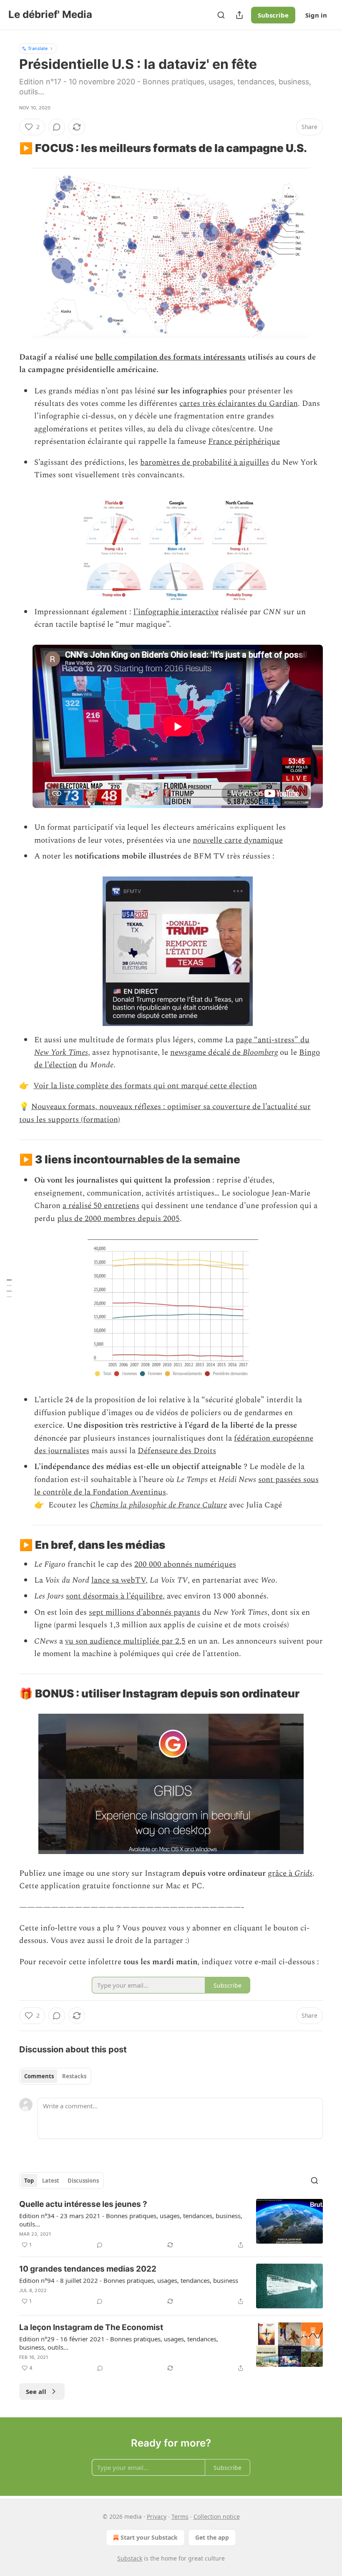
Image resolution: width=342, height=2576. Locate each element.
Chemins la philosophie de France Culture (158, 1505)
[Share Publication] (239, 15)
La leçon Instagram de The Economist (91, 2327)
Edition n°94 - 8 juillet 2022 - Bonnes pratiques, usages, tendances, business (129, 2280)
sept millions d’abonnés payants (145, 1612)
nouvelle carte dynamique (238, 840)
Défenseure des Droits (177, 1451)
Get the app (212, 2537)
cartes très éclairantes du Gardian (239, 404)
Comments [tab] (39, 2076)
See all (36, 2391)
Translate (38, 48)
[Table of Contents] (9, 1288)
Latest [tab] (51, 2181)
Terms (180, 2516)
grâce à (281, 1873)
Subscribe (273, 15)
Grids (303, 1873)
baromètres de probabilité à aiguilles (205, 462)
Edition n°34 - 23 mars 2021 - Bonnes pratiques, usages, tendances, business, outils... (131, 2220)
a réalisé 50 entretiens (101, 1206)
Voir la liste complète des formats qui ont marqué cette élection (145, 1086)
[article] (171, 2224)
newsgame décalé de (206, 1052)
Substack (130, 2558)
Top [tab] (29, 2181)
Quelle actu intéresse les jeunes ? (83, 2204)
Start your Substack (149, 2537)
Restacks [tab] (74, 2076)
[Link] (8, 148)
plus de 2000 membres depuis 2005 (118, 1219)
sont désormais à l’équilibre (114, 1596)
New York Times (61, 1052)
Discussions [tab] (83, 2181)
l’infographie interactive (176, 612)
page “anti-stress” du (273, 1040)
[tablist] (55, 2076)
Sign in (316, 15)
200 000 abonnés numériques (185, 1564)
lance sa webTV (118, 1580)
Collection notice (217, 2516)
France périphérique (244, 442)
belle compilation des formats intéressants (170, 357)
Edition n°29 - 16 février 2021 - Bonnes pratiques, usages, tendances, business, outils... (119, 2343)
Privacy (157, 2516)
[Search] (221, 15)
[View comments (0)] (57, 127)
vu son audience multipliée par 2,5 (125, 1641)
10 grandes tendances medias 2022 (88, 2269)
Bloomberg (260, 1052)
